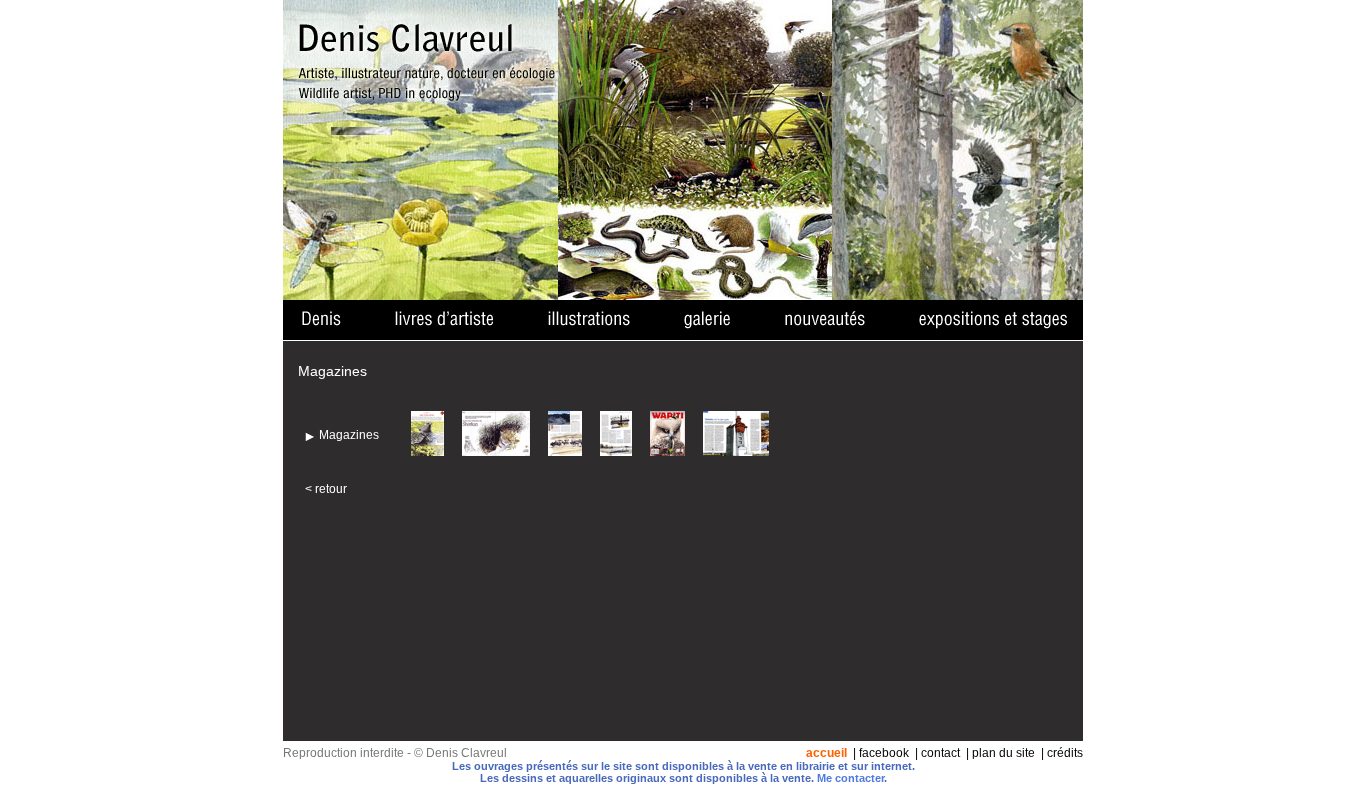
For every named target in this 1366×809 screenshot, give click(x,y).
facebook (884, 753)
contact (940, 753)
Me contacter (850, 778)
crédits (1065, 753)
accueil (826, 753)
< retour (326, 489)
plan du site (1003, 753)
